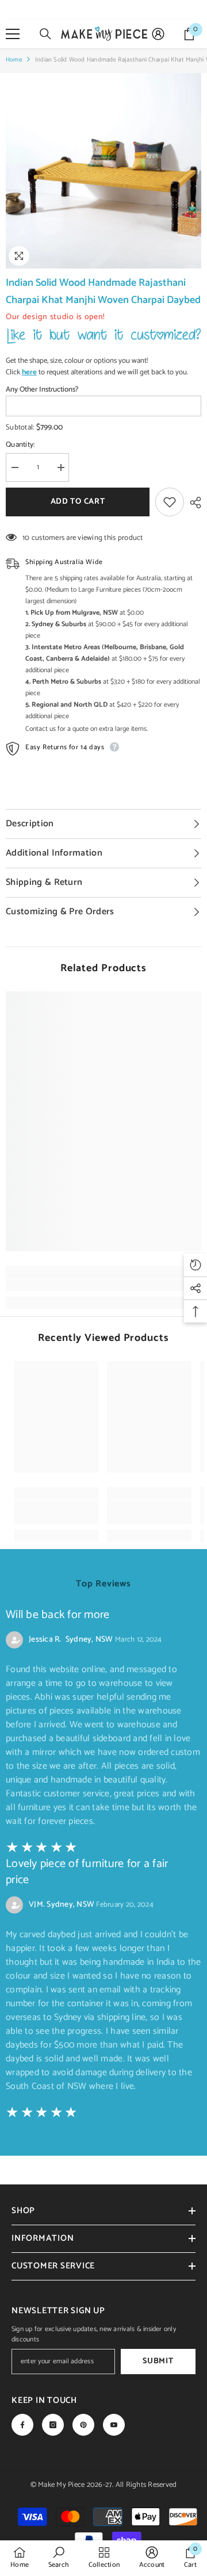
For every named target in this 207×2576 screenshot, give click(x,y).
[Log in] (158, 34)
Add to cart (78, 502)
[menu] (13, 34)
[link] (103, 1285)
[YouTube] (114, 2425)
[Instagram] (53, 2425)
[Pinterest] (83, 2425)
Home (14, 60)
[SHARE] (193, 503)
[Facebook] (22, 2425)
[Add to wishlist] (170, 502)
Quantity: (20, 445)
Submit (158, 2361)
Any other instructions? (42, 390)
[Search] (45, 34)
